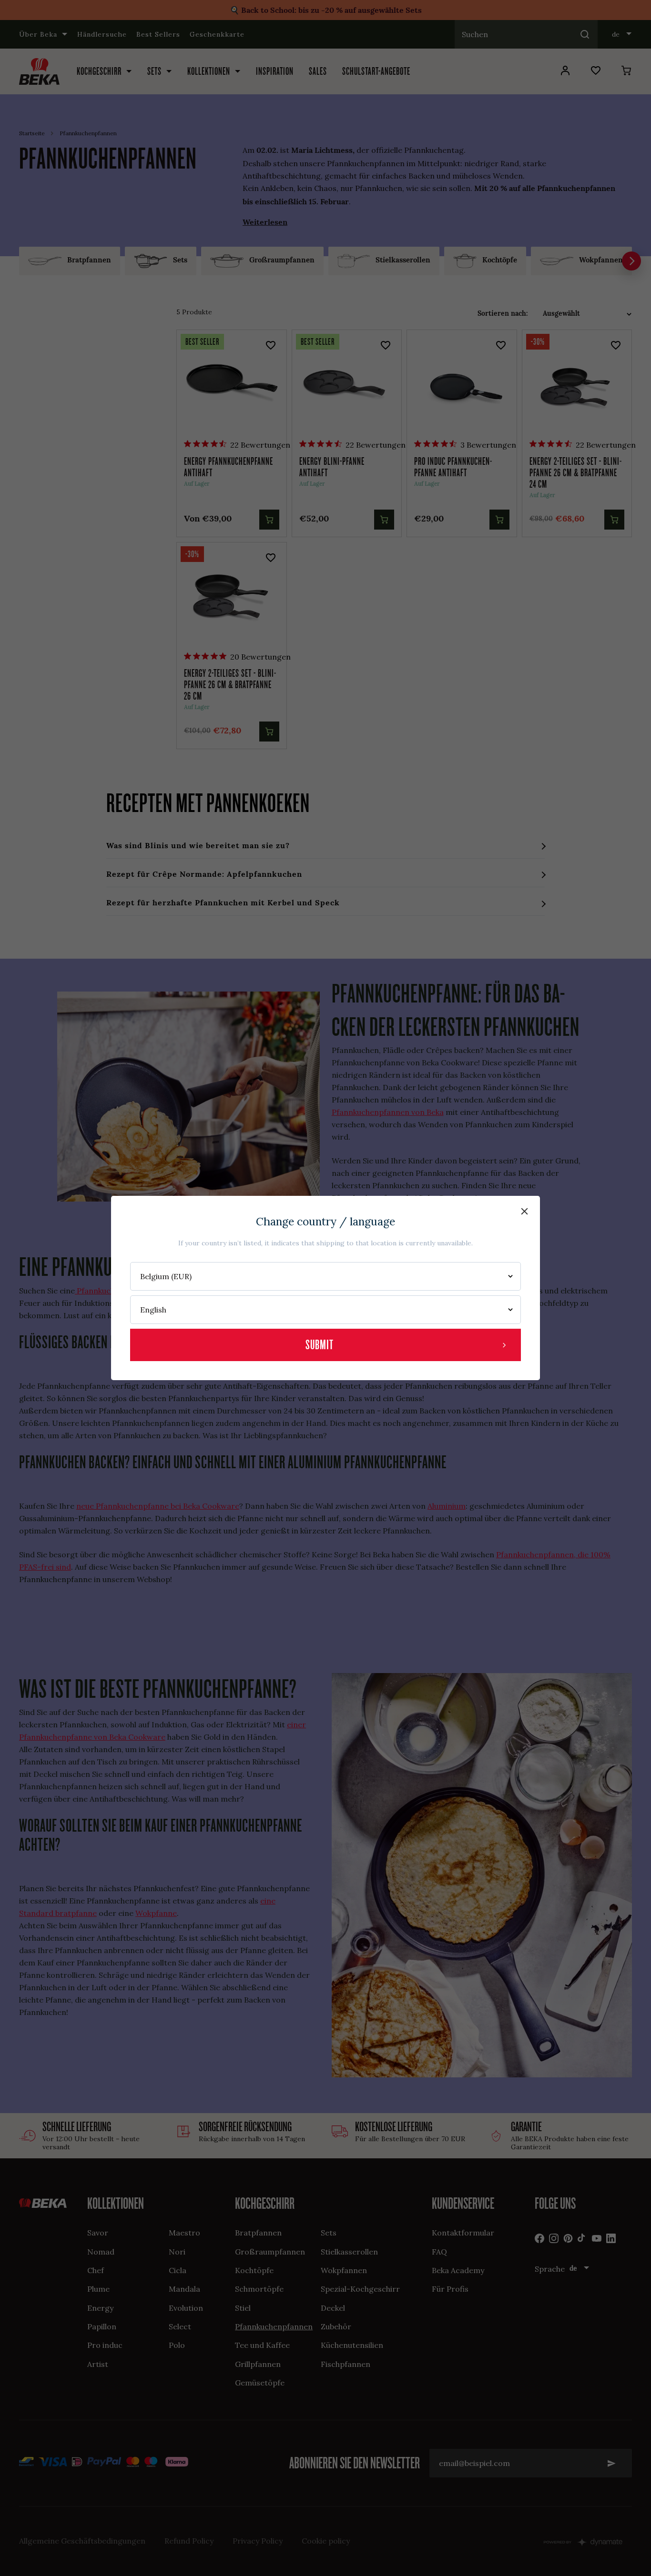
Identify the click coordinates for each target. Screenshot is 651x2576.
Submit (320, 1345)
